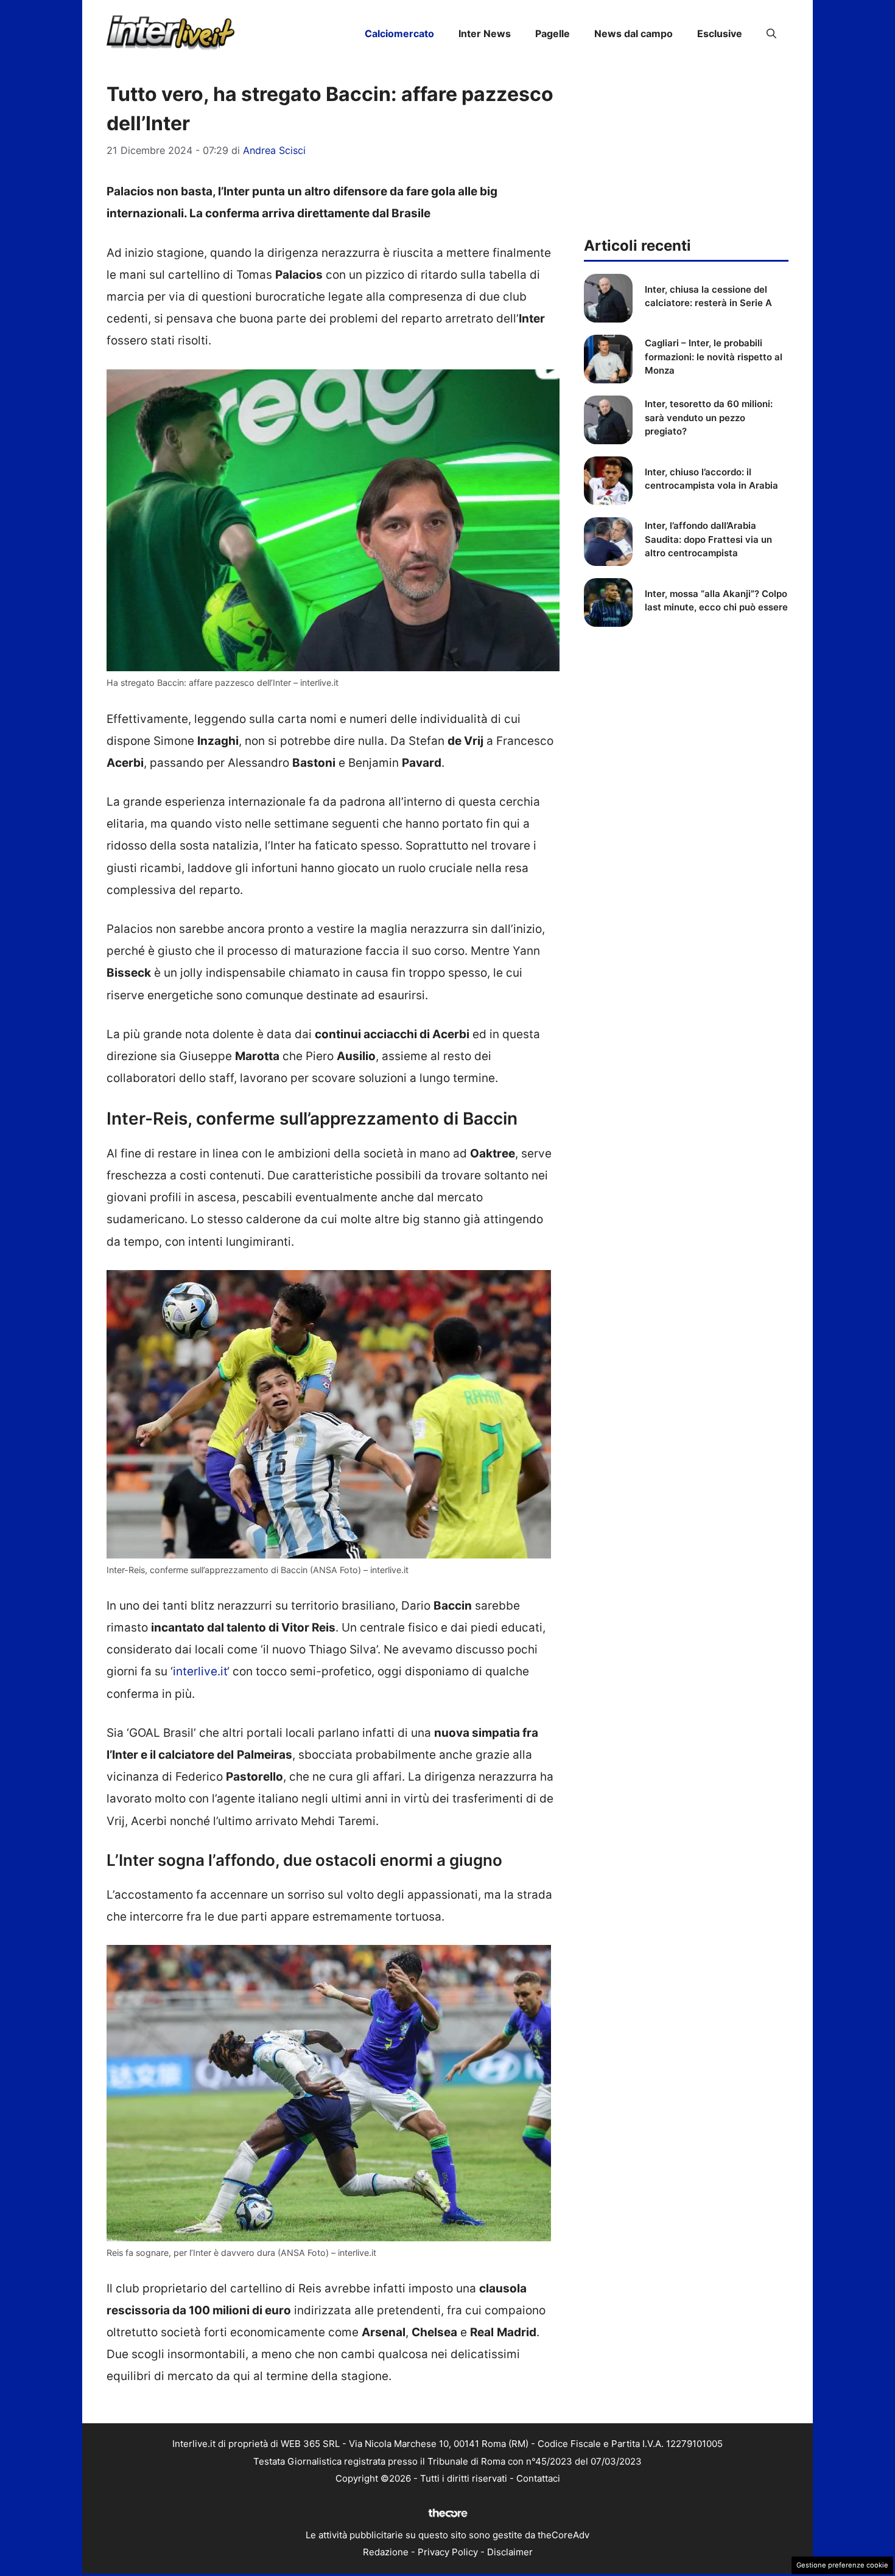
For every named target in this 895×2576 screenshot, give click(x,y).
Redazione (386, 2552)
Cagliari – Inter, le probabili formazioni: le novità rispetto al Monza (714, 357)
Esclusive (720, 33)
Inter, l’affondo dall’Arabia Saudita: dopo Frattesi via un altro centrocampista (708, 539)
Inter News (485, 33)
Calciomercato (399, 33)
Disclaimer (510, 2552)
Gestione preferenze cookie (842, 2565)
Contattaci (538, 2478)
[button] (771, 33)
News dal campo (634, 33)
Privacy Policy (448, 2552)
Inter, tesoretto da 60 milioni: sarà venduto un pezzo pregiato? (709, 417)
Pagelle (553, 33)
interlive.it (200, 1671)
